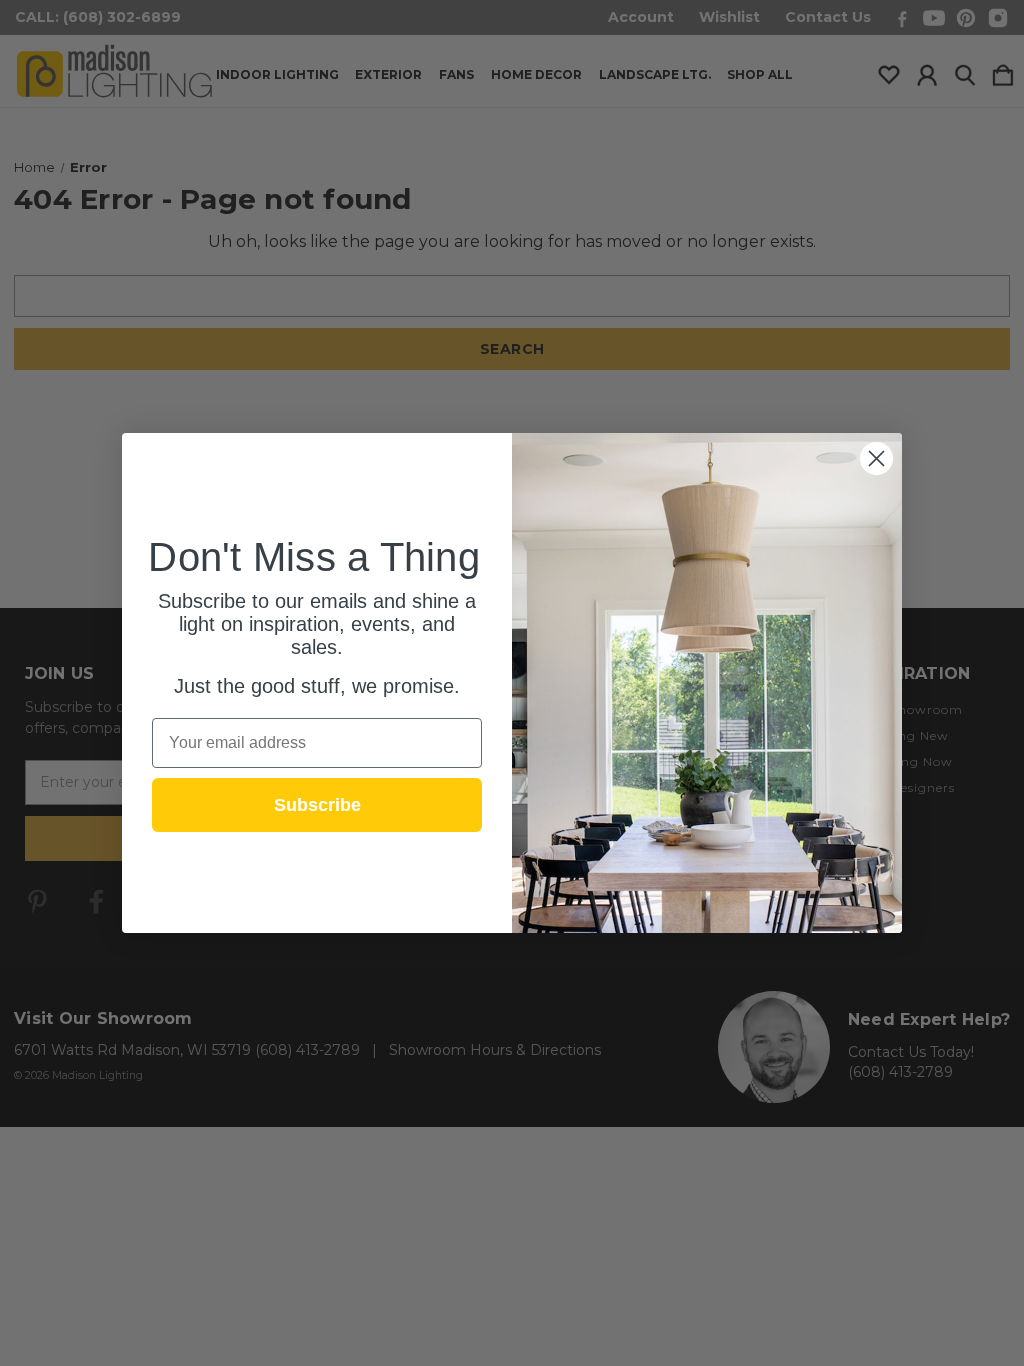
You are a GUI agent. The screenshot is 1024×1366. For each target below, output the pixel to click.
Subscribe (317, 805)
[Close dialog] (876, 458)
